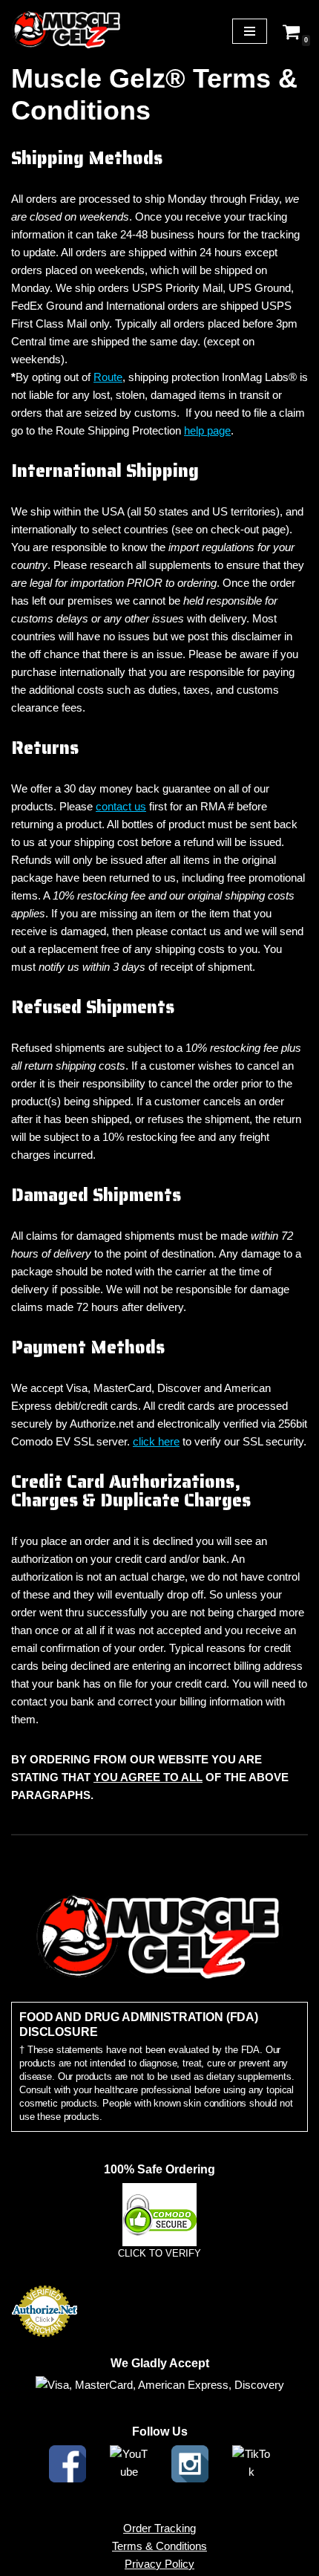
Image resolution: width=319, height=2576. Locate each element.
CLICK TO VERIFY (159, 2253)
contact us (121, 806)
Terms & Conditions (159, 2546)
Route (108, 377)
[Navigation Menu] (250, 31)
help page (207, 430)
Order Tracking (159, 2528)
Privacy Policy (159, 2564)
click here (156, 1441)
